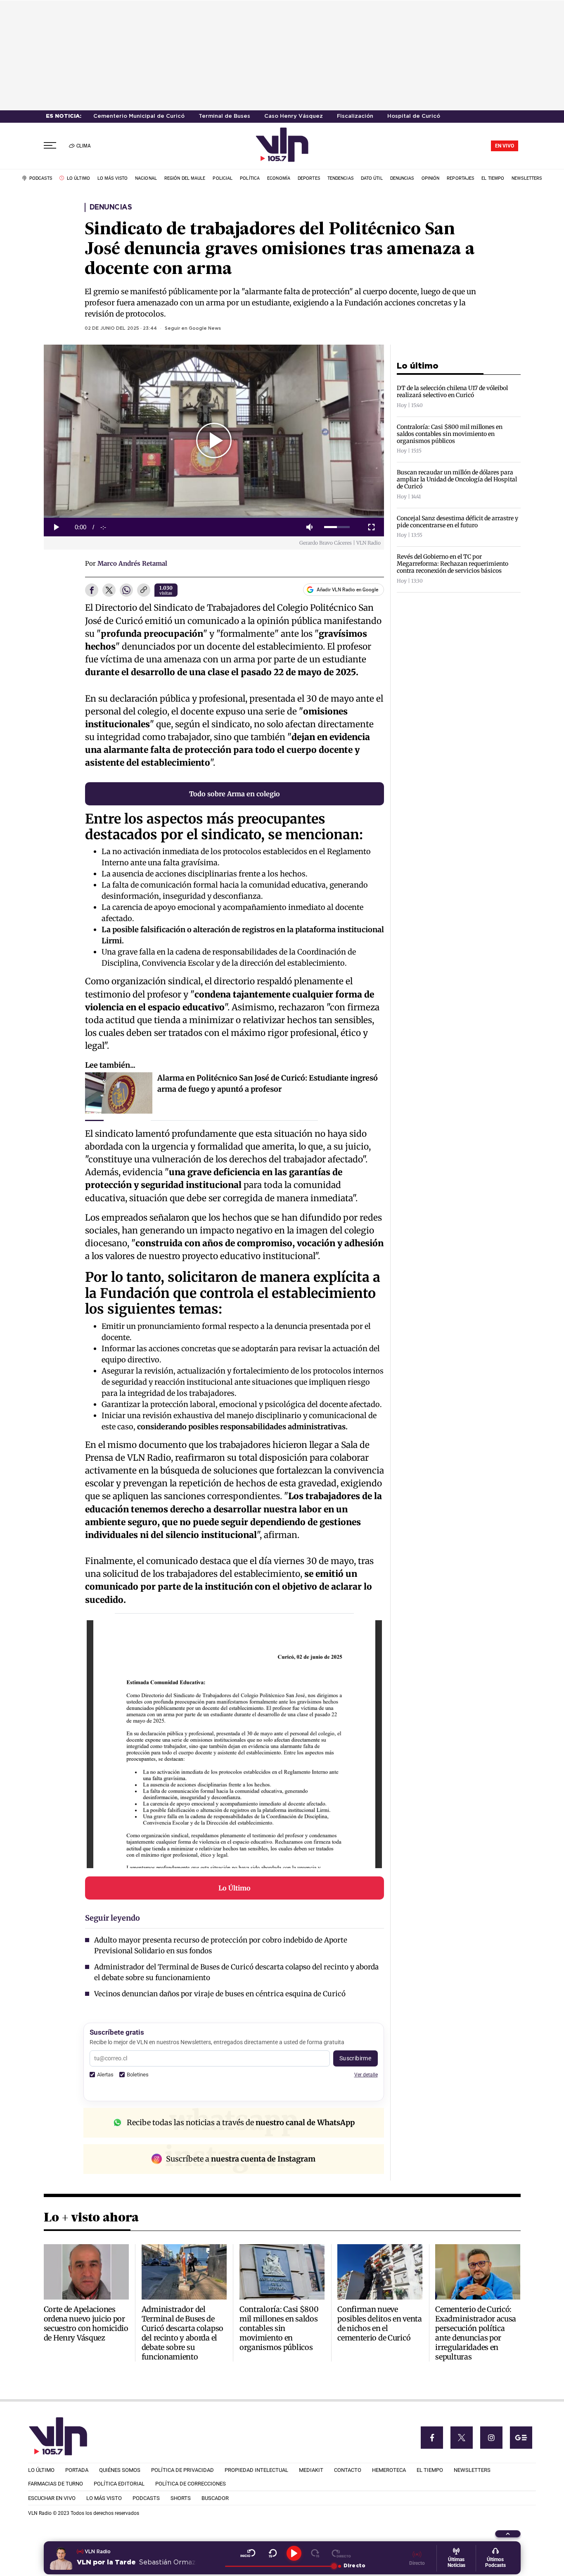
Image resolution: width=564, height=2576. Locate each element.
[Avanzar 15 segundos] (315, 2553)
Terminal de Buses (224, 116)
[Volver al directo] (341, 2553)
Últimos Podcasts (495, 2562)
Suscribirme (355, 2058)
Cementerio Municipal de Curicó (139, 116)
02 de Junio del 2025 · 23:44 (121, 329)
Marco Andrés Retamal (132, 563)
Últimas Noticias (456, 2562)
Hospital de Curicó (414, 116)
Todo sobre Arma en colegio (235, 794)
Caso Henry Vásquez (294, 116)
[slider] (337, 527)
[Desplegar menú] (50, 146)
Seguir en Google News (193, 329)
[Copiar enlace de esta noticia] (144, 590)
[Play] (294, 2553)
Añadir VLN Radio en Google (347, 590)
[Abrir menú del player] (508, 2534)
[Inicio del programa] (248, 2553)
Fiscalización (355, 116)
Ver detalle (366, 2075)
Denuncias (111, 207)
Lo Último (235, 1888)
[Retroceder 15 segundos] (273, 2553)
